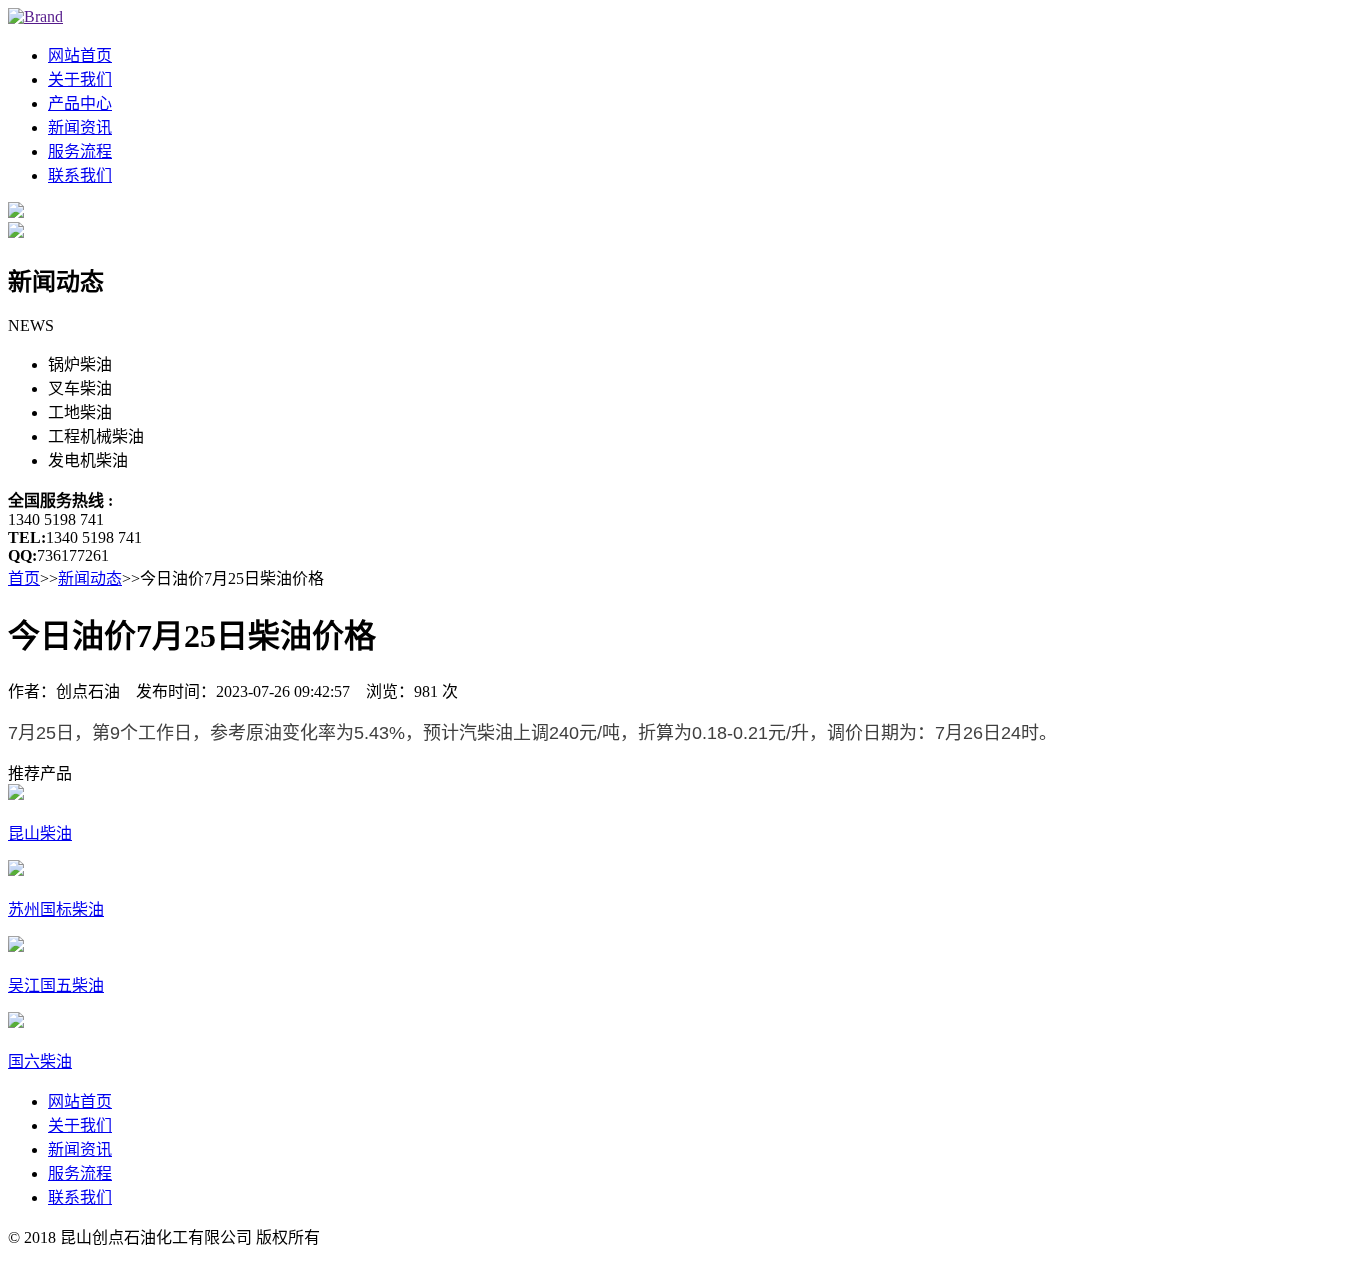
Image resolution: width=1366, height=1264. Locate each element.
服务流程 (80, 151)
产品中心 (80, 103)
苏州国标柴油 (56, 909)
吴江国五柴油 (56, 985)
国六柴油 (40, 1061)
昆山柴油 (40, 833)
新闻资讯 (80, 127)
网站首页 (80, 55)
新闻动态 (90, 578)
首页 (24, 578)
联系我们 (80, 175)
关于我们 (80, 79)
